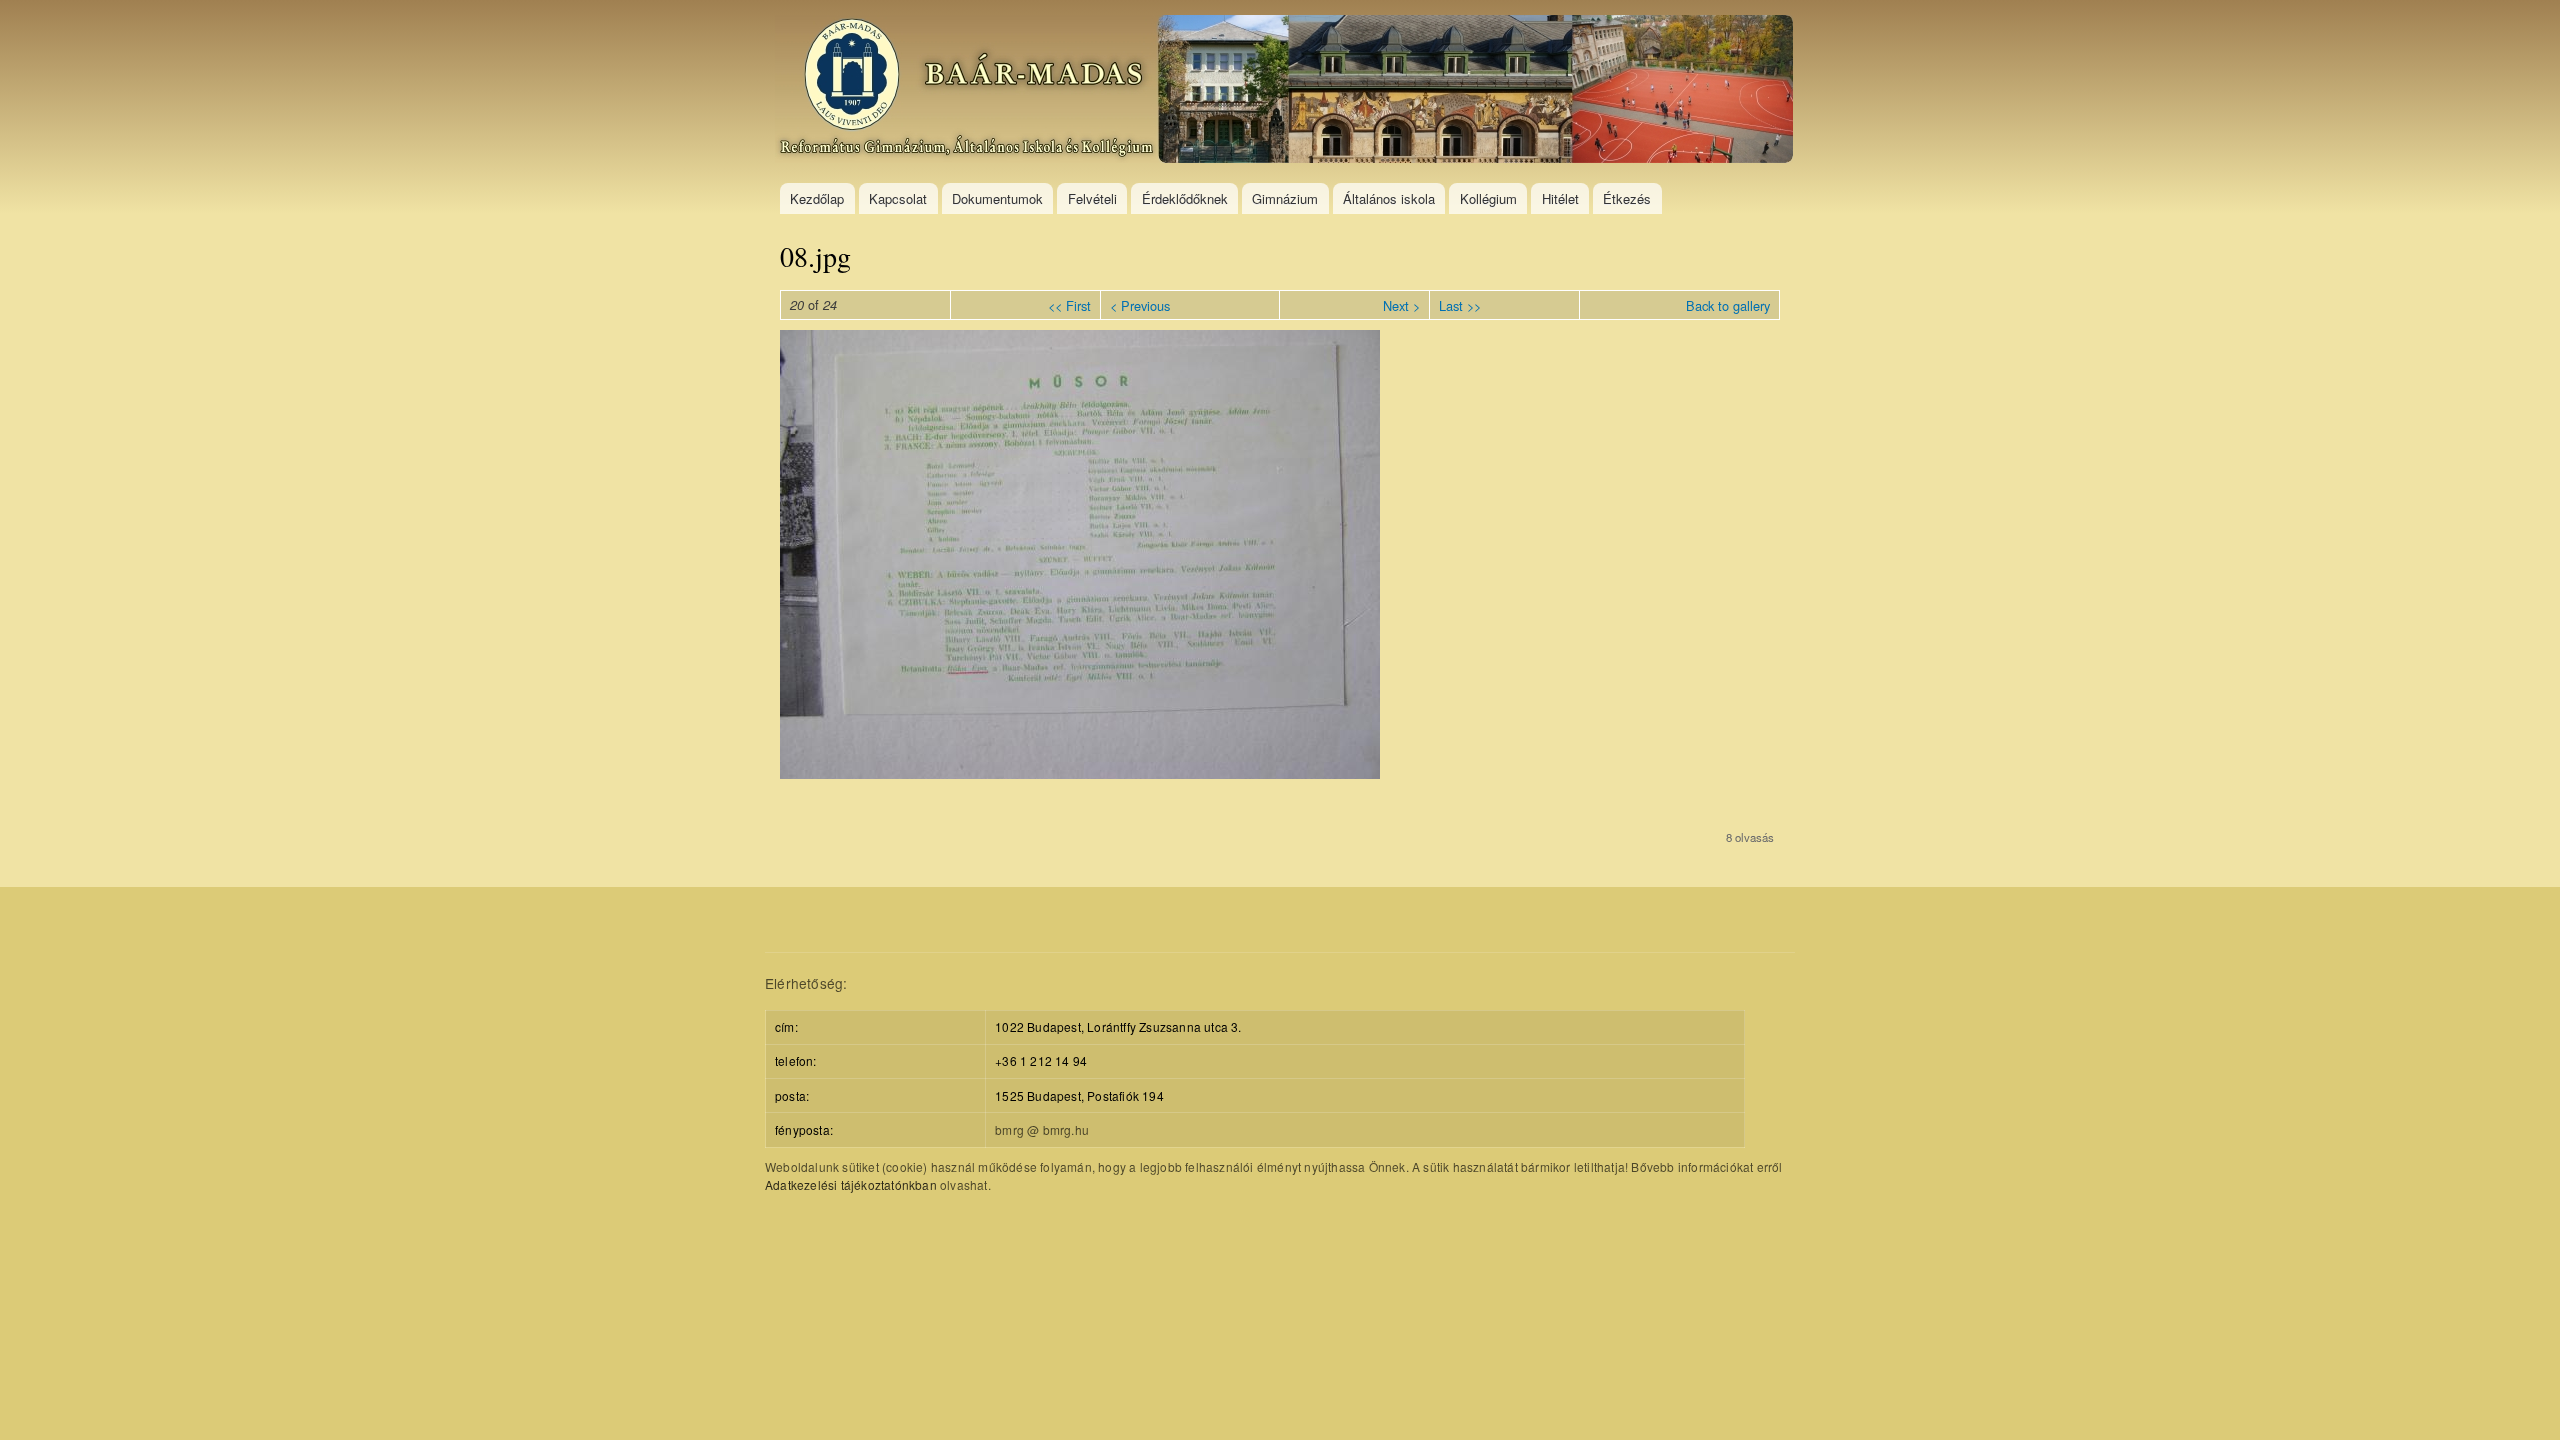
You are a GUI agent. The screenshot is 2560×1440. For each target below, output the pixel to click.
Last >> (1460, 305)
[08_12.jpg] (1080, 773)
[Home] (1286, 91)
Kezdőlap (817, 198)
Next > (1401, 305)
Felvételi (1092, 198)
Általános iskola (1389, 198)
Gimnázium (1285, 198)
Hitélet (1560, 198)
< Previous (1140, 305)
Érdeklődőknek (1185, 198)
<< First (1069, 305)
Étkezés (1627, 198)
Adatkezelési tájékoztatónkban (851, 1184)
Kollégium (1488, 198)
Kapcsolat (898, 198)
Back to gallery (1728, 305)
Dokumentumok (997, 198)
